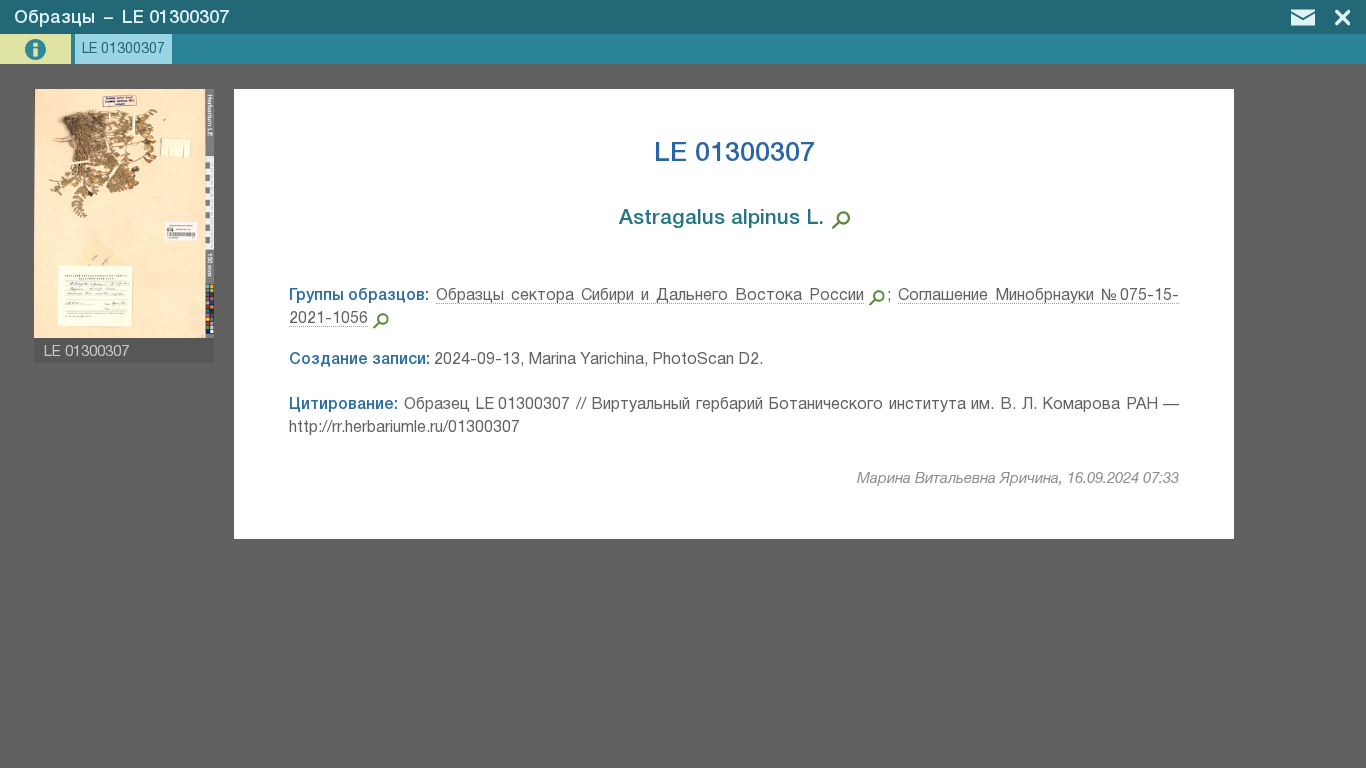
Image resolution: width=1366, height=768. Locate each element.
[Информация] (37, 49)
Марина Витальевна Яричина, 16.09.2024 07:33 (1018, 479)
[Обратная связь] (1303, 17)
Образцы (54, 18)
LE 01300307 (175, 18)
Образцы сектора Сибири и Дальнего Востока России (650, 296)
